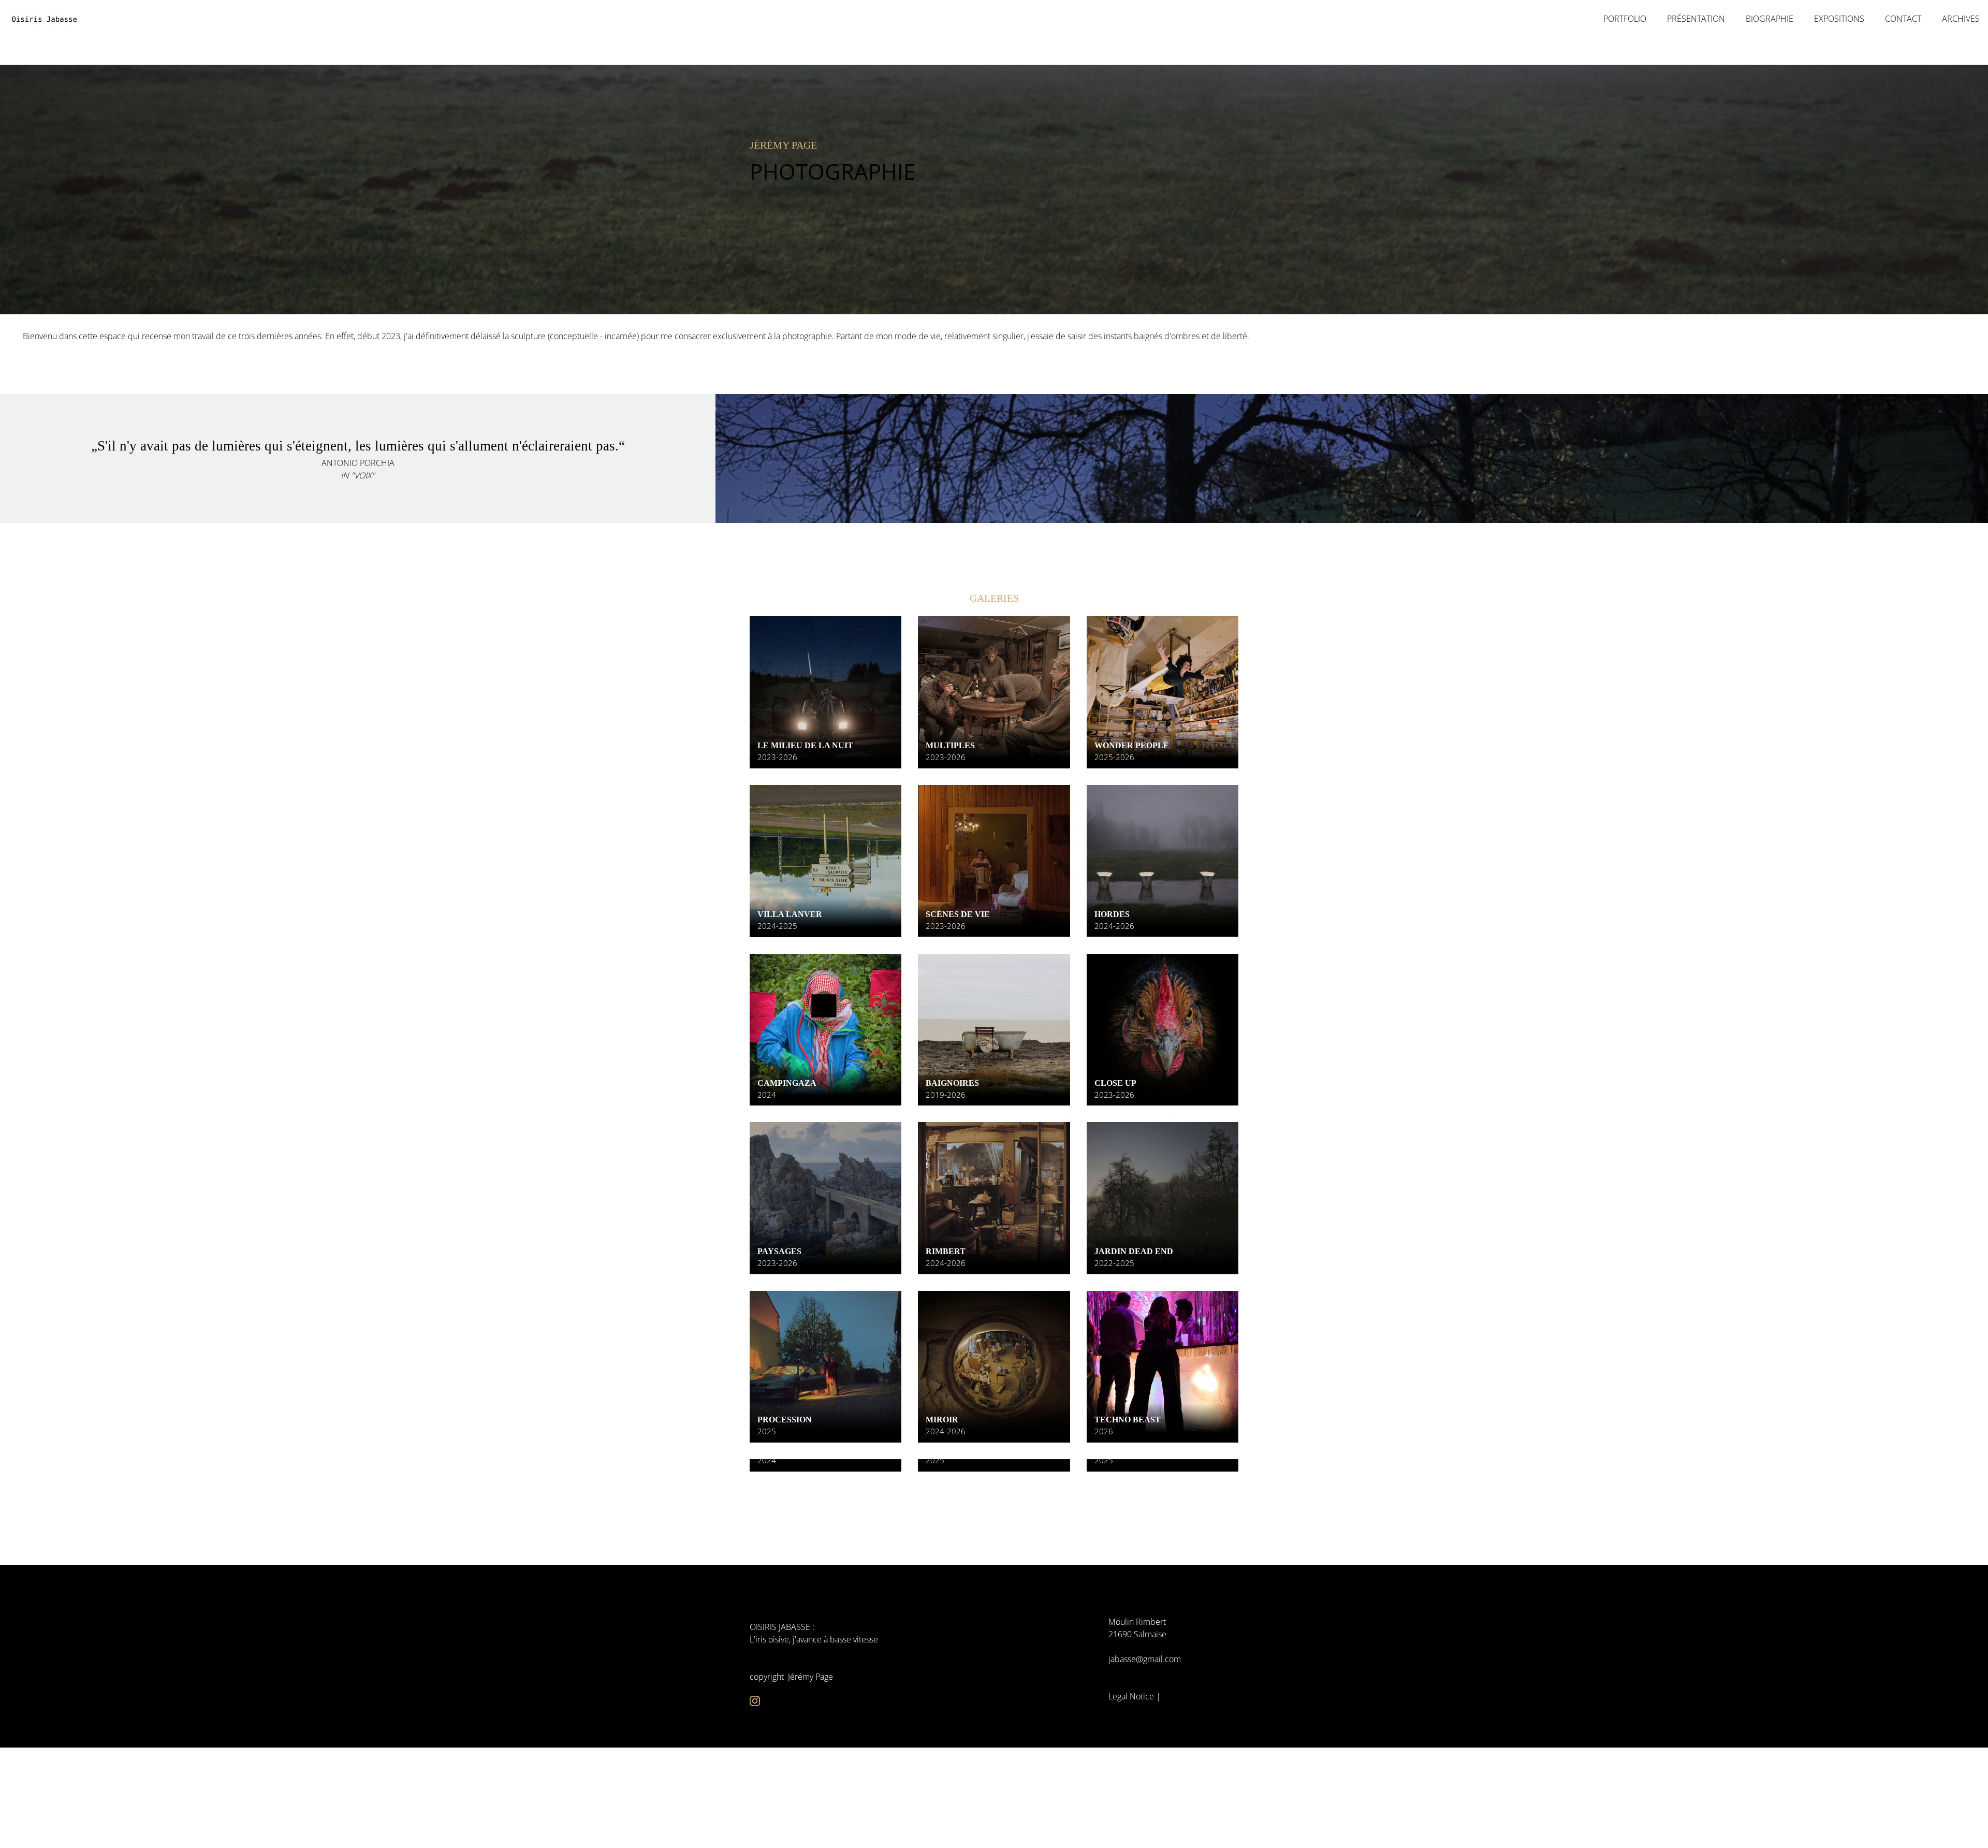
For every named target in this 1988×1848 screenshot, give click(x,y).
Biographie (1770, 19)
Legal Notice (1131, 1696)
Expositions (1839, 19)
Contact (1903, 19)
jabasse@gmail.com (1145, 1659)
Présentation (1696, 19)
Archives (1961, 19)
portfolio (1625, 19)
